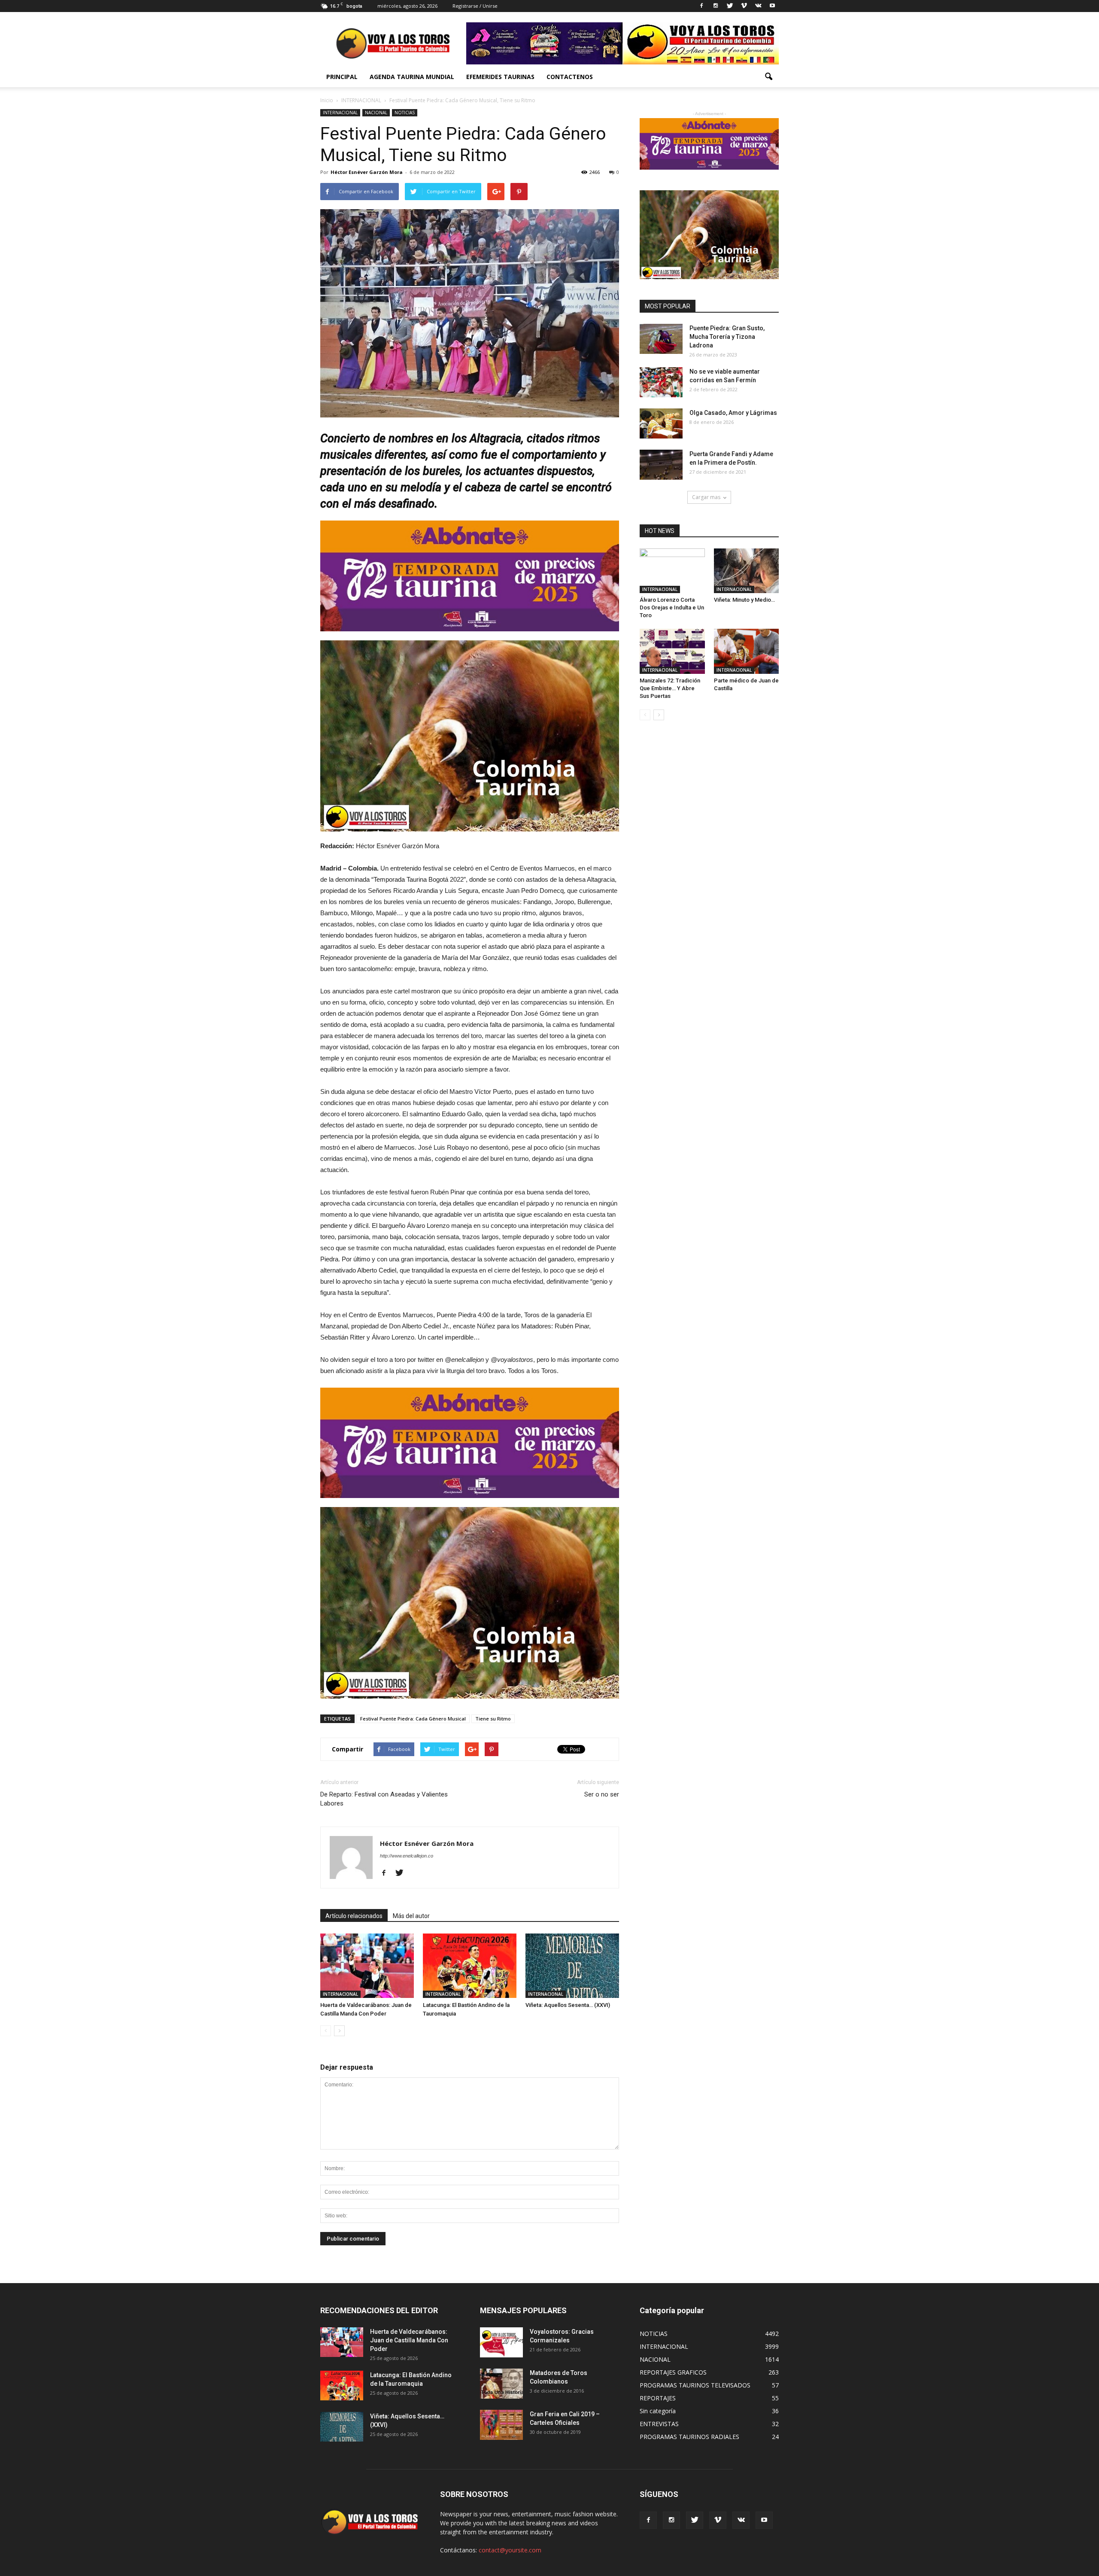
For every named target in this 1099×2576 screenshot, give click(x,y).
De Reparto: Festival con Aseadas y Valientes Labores (384, 1799)
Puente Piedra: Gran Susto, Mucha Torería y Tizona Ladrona (727, 337)
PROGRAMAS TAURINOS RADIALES (689, 2437)
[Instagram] (716, 6)
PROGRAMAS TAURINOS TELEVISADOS (695, 2385)
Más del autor (411, 1916)
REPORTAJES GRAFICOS (673, 2372)
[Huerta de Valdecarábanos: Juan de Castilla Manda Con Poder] (367, 1966)
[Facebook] (701, 6)
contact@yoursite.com (510, 2550)
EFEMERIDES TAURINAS (500, 77)
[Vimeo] (744, 6)
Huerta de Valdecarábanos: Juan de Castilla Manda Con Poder (409, 2340)
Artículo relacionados (354, 1916)
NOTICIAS (405, 113)
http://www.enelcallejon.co (407, 1856)
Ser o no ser (602, 1794)
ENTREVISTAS (659, 2424)
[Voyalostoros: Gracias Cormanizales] (501, 2342)
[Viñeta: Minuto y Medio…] (747, 571)
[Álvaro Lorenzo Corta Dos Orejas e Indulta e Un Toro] (672, 571)
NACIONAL (376, 113)
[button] (768, 77)
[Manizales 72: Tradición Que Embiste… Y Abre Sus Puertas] (672, 651)
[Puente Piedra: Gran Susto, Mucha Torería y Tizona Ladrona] (661, 339)
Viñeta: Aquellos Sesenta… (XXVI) (568, 2005)
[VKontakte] (758, 6)
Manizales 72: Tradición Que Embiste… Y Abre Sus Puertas (670, 688)
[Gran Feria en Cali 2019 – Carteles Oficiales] (501, 2425)
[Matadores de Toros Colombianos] (501, 2384)
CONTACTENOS (570, 77)
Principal (342, 77)
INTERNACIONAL (340, 113)
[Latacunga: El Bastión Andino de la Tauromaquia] (470, 1966)
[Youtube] (772, 6)
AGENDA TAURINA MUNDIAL (412, 77)
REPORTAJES (658, 2398)
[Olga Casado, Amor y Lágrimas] (661, 423)
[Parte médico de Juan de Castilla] (747, 651)
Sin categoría (658, 2411)
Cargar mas (706, 497)
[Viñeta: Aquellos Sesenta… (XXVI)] (572, 1966)
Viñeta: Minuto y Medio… (744, 600)
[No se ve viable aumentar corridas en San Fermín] (661, 382)
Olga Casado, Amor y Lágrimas (733, 413)
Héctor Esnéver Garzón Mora (367, 172)
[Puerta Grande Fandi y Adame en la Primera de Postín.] (661, 465)
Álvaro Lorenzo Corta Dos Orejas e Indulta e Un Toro (672, 607)
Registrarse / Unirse (475, 6)
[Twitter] (730, 6)
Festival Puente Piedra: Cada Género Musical (413, 1719)
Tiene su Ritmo (493, 1719)
